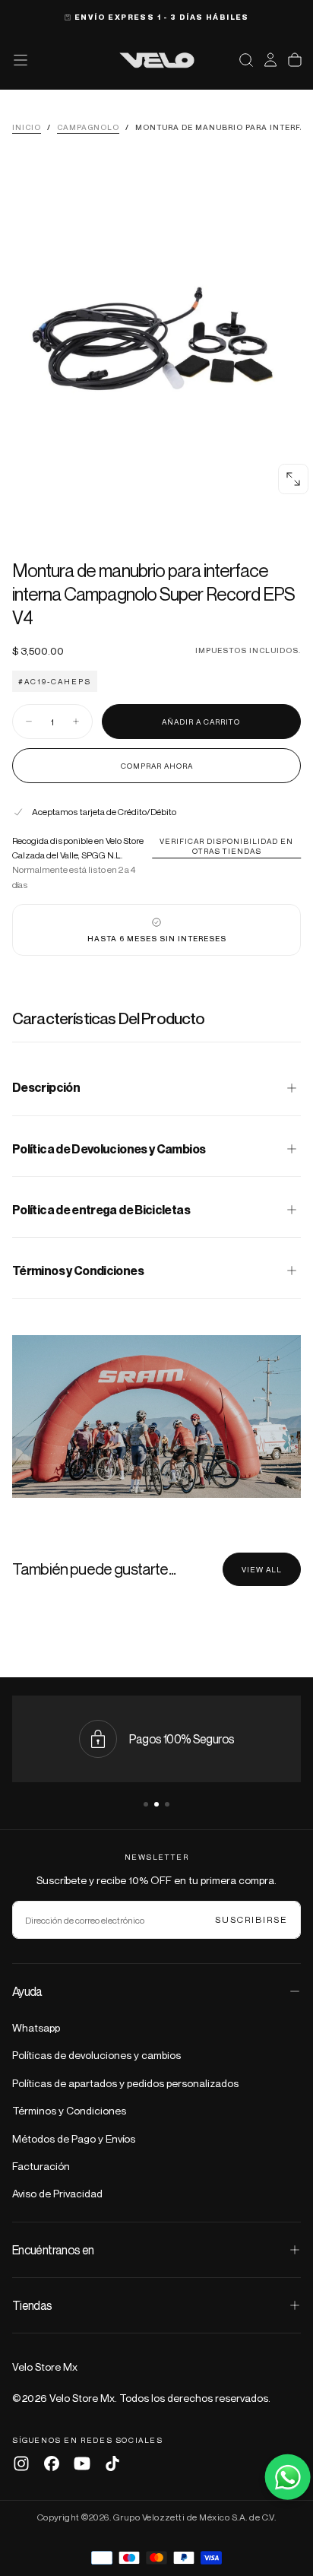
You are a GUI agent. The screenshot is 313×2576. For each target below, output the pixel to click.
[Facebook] (52, 2463)
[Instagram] (21, 2463)
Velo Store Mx (45, 2367)
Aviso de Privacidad (57, 2193)
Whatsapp (36, 2027)
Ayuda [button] (27, 1991)
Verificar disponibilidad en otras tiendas (226, 846)
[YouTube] (82, 2463)
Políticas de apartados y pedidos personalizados (125, 2083)
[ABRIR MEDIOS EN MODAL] (293, 479)
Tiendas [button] (32, 2305)
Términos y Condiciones (69, 2110)
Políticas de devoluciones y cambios (96, 2055)
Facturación (41, 2166)
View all (262, 1569)
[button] (246, 60)
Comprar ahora (157, 766)
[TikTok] (112, 2463)
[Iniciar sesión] (270, 60)
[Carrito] (295, 60)
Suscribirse (251, 1919)
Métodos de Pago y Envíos (74, 2138)
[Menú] (21, 60)
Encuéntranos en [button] (53, 2250)
